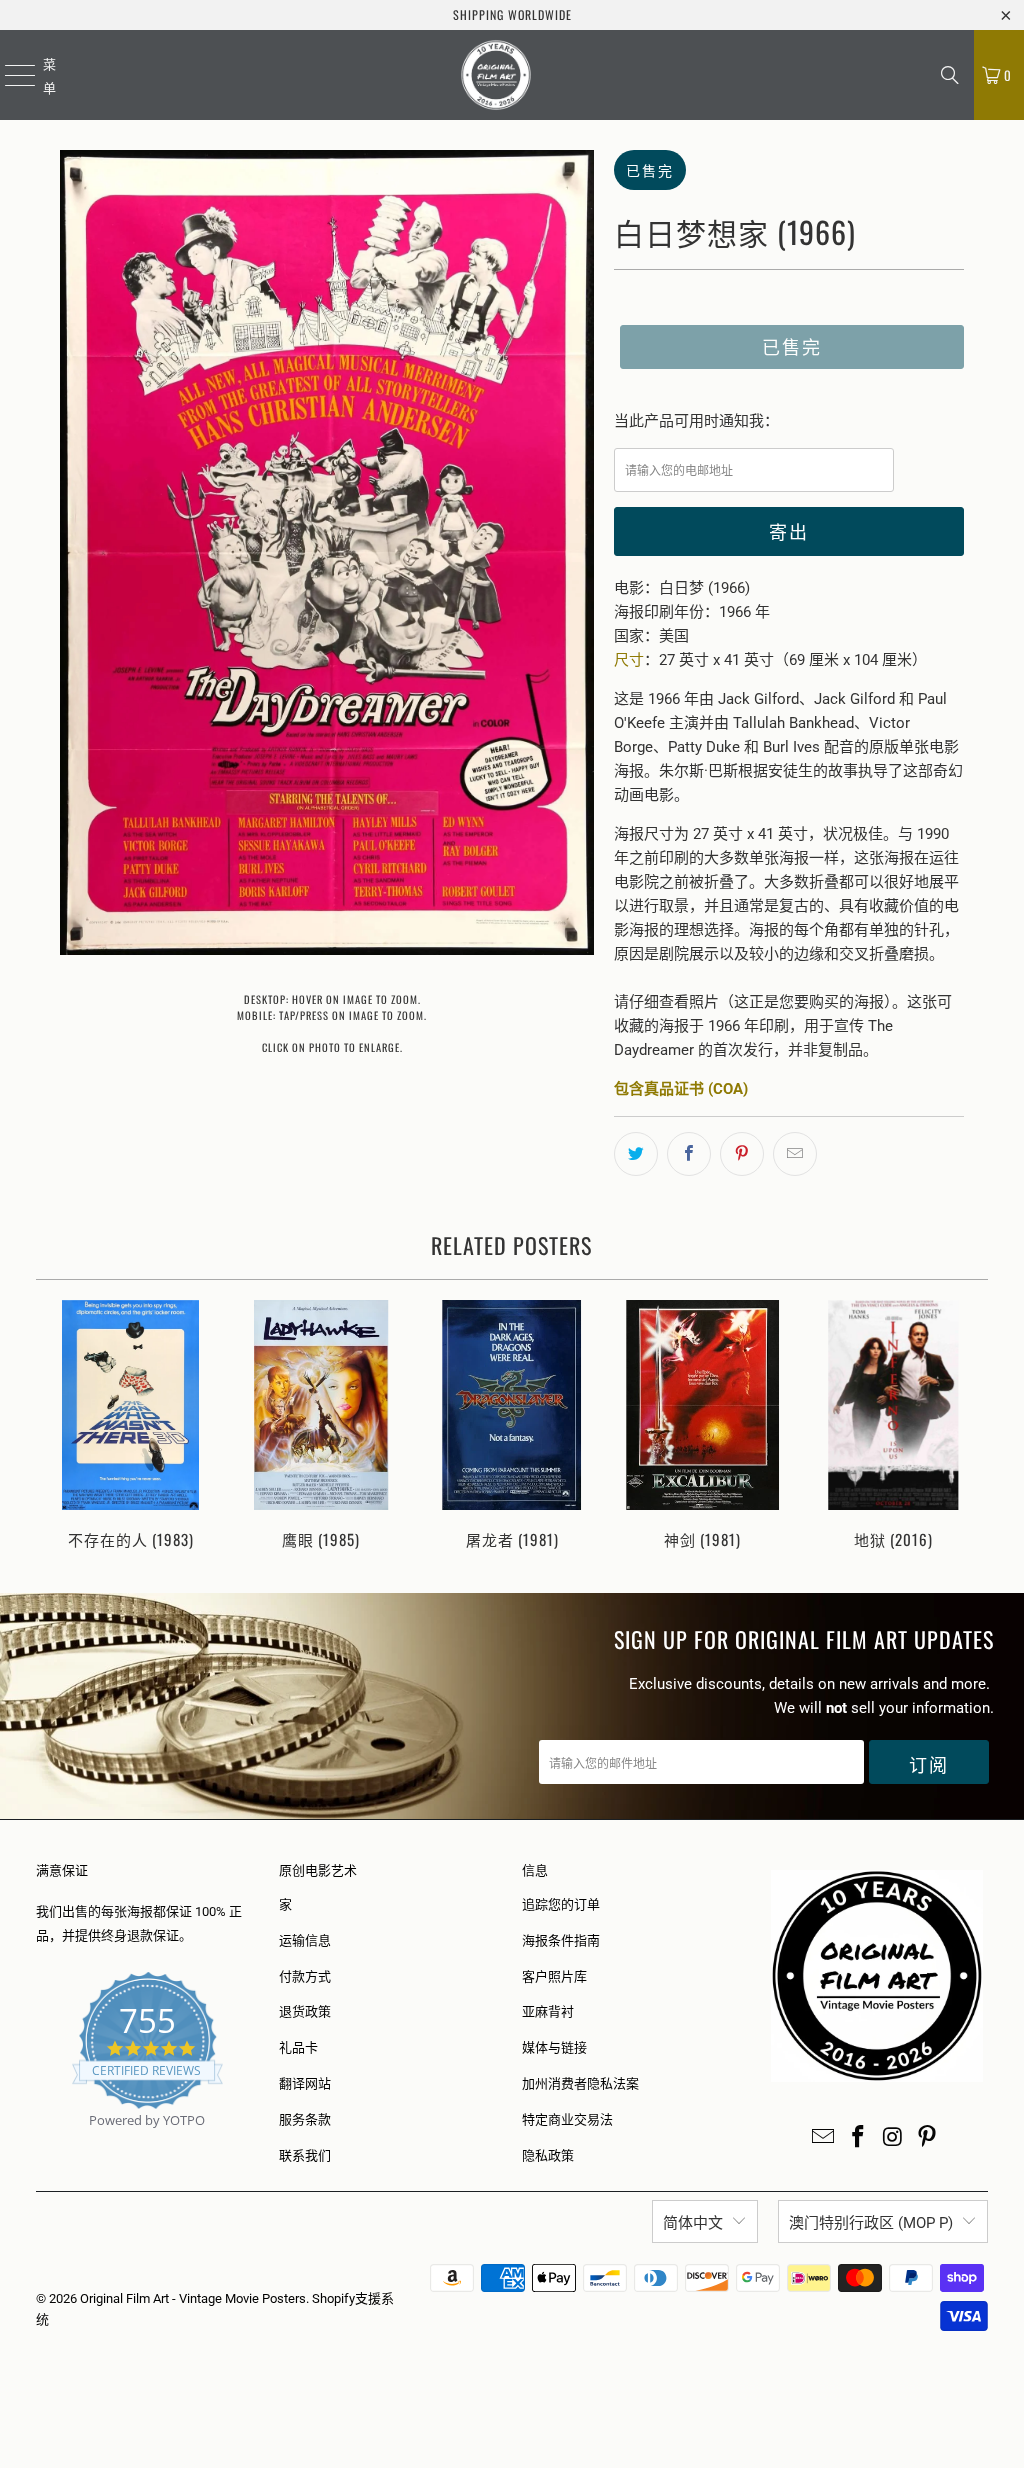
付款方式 (305, 1976)
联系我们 (305, 2155)
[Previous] (59, 1426)
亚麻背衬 (548, 2011)
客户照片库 (554, 1976)
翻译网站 (305, 2083)
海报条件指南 (561, 1940)
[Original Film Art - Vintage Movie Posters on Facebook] (859, 2138)
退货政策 (305, 2011)
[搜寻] (950, 75)
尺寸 (629, 660)
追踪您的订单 (561, 1904)
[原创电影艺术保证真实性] (37, 2143)
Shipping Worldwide (512, 14)
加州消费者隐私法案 (580, 2083)
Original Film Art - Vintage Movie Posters (193, 2298)
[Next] (966, 1426)
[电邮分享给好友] (795, 1154)
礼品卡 (298, 2047)
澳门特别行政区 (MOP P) (871, 2223)
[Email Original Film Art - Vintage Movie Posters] (824, 2138)
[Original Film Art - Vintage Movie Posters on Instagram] (893, 2138)
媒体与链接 (554, 2047)
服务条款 (305, 2119)
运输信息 (305, 1940)
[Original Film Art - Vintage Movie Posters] (496, 75)
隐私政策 (548, 2155)
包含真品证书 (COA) (681, 1089)
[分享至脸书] (689, 1154)
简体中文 (693, 2223)
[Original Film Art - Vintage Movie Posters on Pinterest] (928, 2138)
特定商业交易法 (567, 2119)
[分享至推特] (636, 1154)
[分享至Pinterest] (742, 1154)
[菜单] (7, 75)
